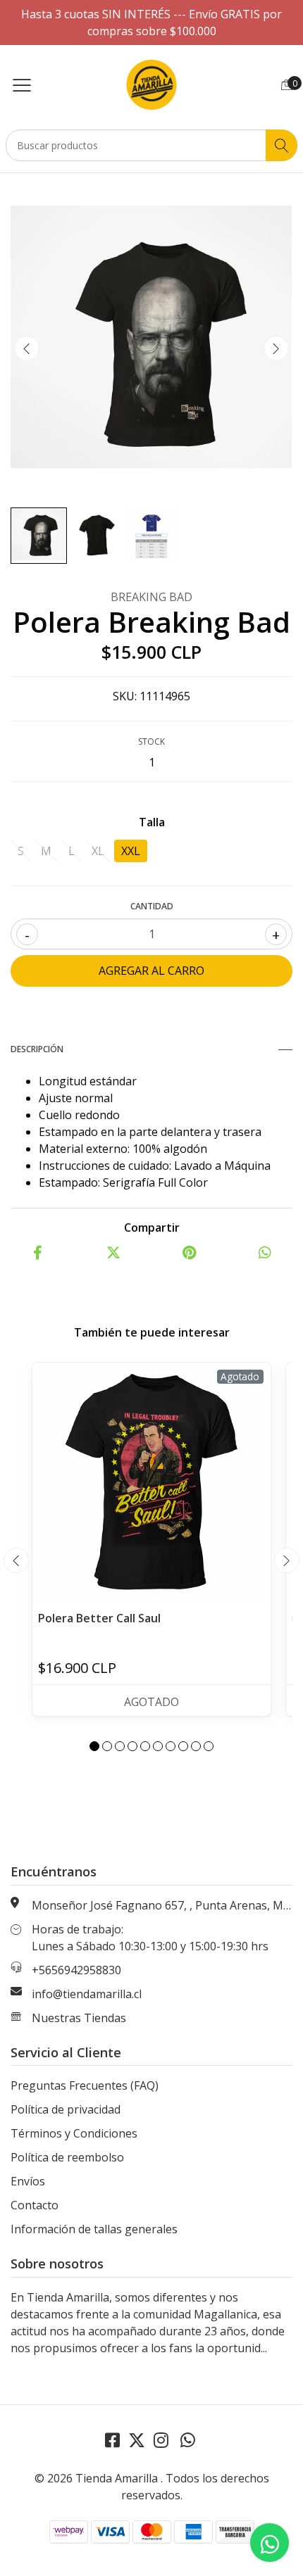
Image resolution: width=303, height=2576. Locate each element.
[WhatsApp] (187, 2440)
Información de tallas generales (94, 2229)
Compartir (152, 1227)
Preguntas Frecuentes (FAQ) (85, 2085)
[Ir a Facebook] (112, 2440)
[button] (94, 1746)
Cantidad (152, 906)
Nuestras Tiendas (79, 2018)
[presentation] (27, 348)
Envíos (28, 2181)
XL (98, 851)
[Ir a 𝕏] (137, 2440)
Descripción (37, 1049)
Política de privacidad (66, 2109)
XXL (131, 851)
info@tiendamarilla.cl (87, 1994)
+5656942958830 (76, 1970)
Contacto (35, 2205)
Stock (151, 741)
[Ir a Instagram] (161, 2440)
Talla (152, 822)
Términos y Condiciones (74, 2133)
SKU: (125, 696)
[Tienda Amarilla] (151, 84)
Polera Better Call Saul (99, 1618)
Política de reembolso (67, 2157)
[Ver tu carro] (287, 84)
